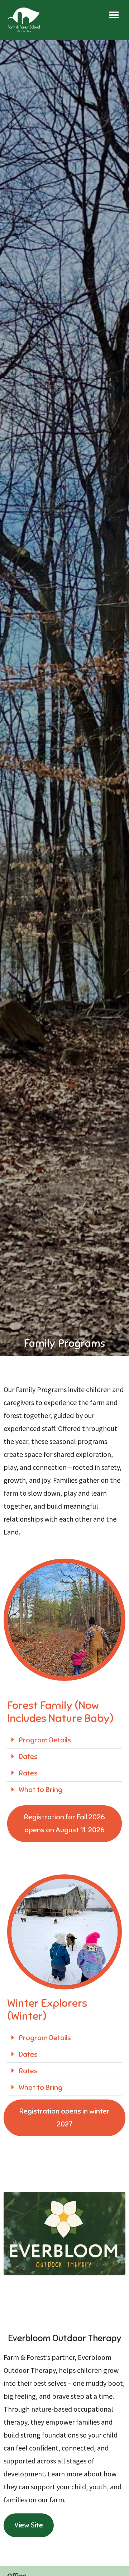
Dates (28, 1757)
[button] (114, 15)
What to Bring (40, 1790)
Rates (28, 1773)
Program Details (45, 1740)
